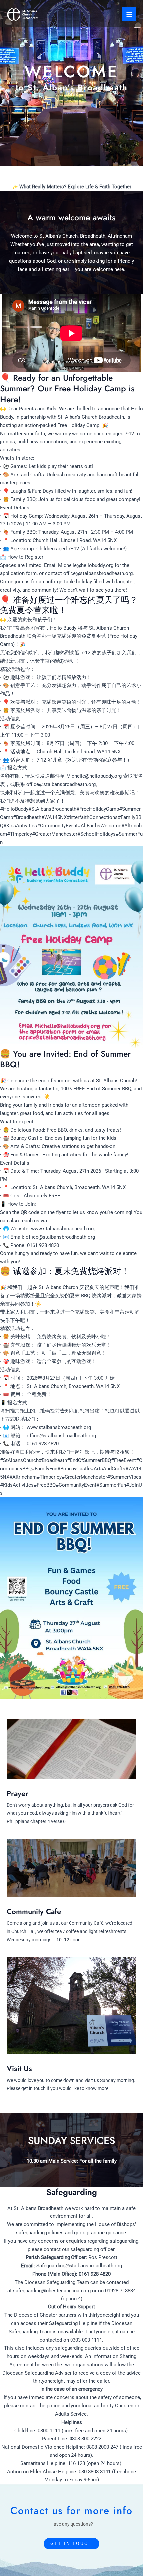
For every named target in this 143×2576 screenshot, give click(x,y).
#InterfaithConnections (92, 817)
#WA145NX (54, 817)
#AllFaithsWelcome (100, 826)
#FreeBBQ (45, 1485)
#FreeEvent (124, 1460)
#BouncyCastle (74, 1469)
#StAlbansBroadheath (52, 809)
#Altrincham (23, 1477)
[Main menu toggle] (129, 14)
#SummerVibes (124, 1477)
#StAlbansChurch (19, 1460)
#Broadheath (27, 817)
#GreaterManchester (55, 834)
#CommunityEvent (57, 826)
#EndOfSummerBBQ (89, 1460)
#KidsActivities (20, 826)
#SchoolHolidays (97, 834)
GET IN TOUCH (71, 2543)
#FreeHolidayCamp (98, 809)
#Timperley (19, 834)
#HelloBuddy (14, 809)
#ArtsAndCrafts (108, 1469)
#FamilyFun (44, 1469)
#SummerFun (111, 1485)
